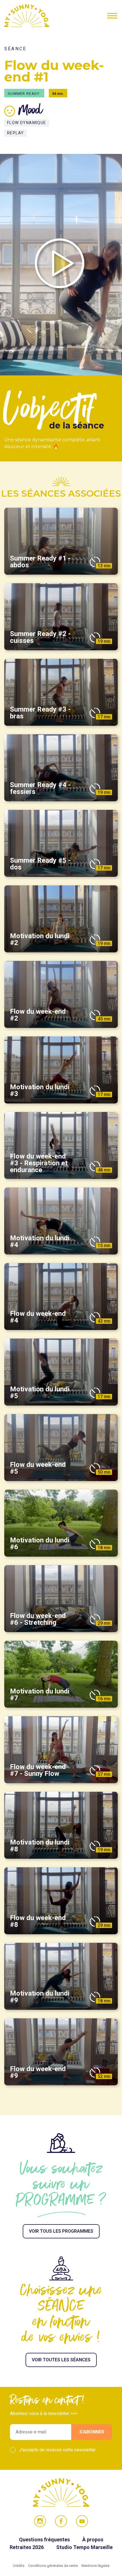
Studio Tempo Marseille (84, 2547)
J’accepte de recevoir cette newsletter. (58, 2450)
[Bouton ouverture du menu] (112, 16)
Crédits (19, 2566)
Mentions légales (95, 2566)
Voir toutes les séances (61, 2360)
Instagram (40, 2521)
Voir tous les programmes (61, 2231)
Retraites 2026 (27, 2547)
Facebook (61, 2521)
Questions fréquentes (45, 2540)
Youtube (82, 2521)
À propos (93, 2540)
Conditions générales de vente (53, 2566)
